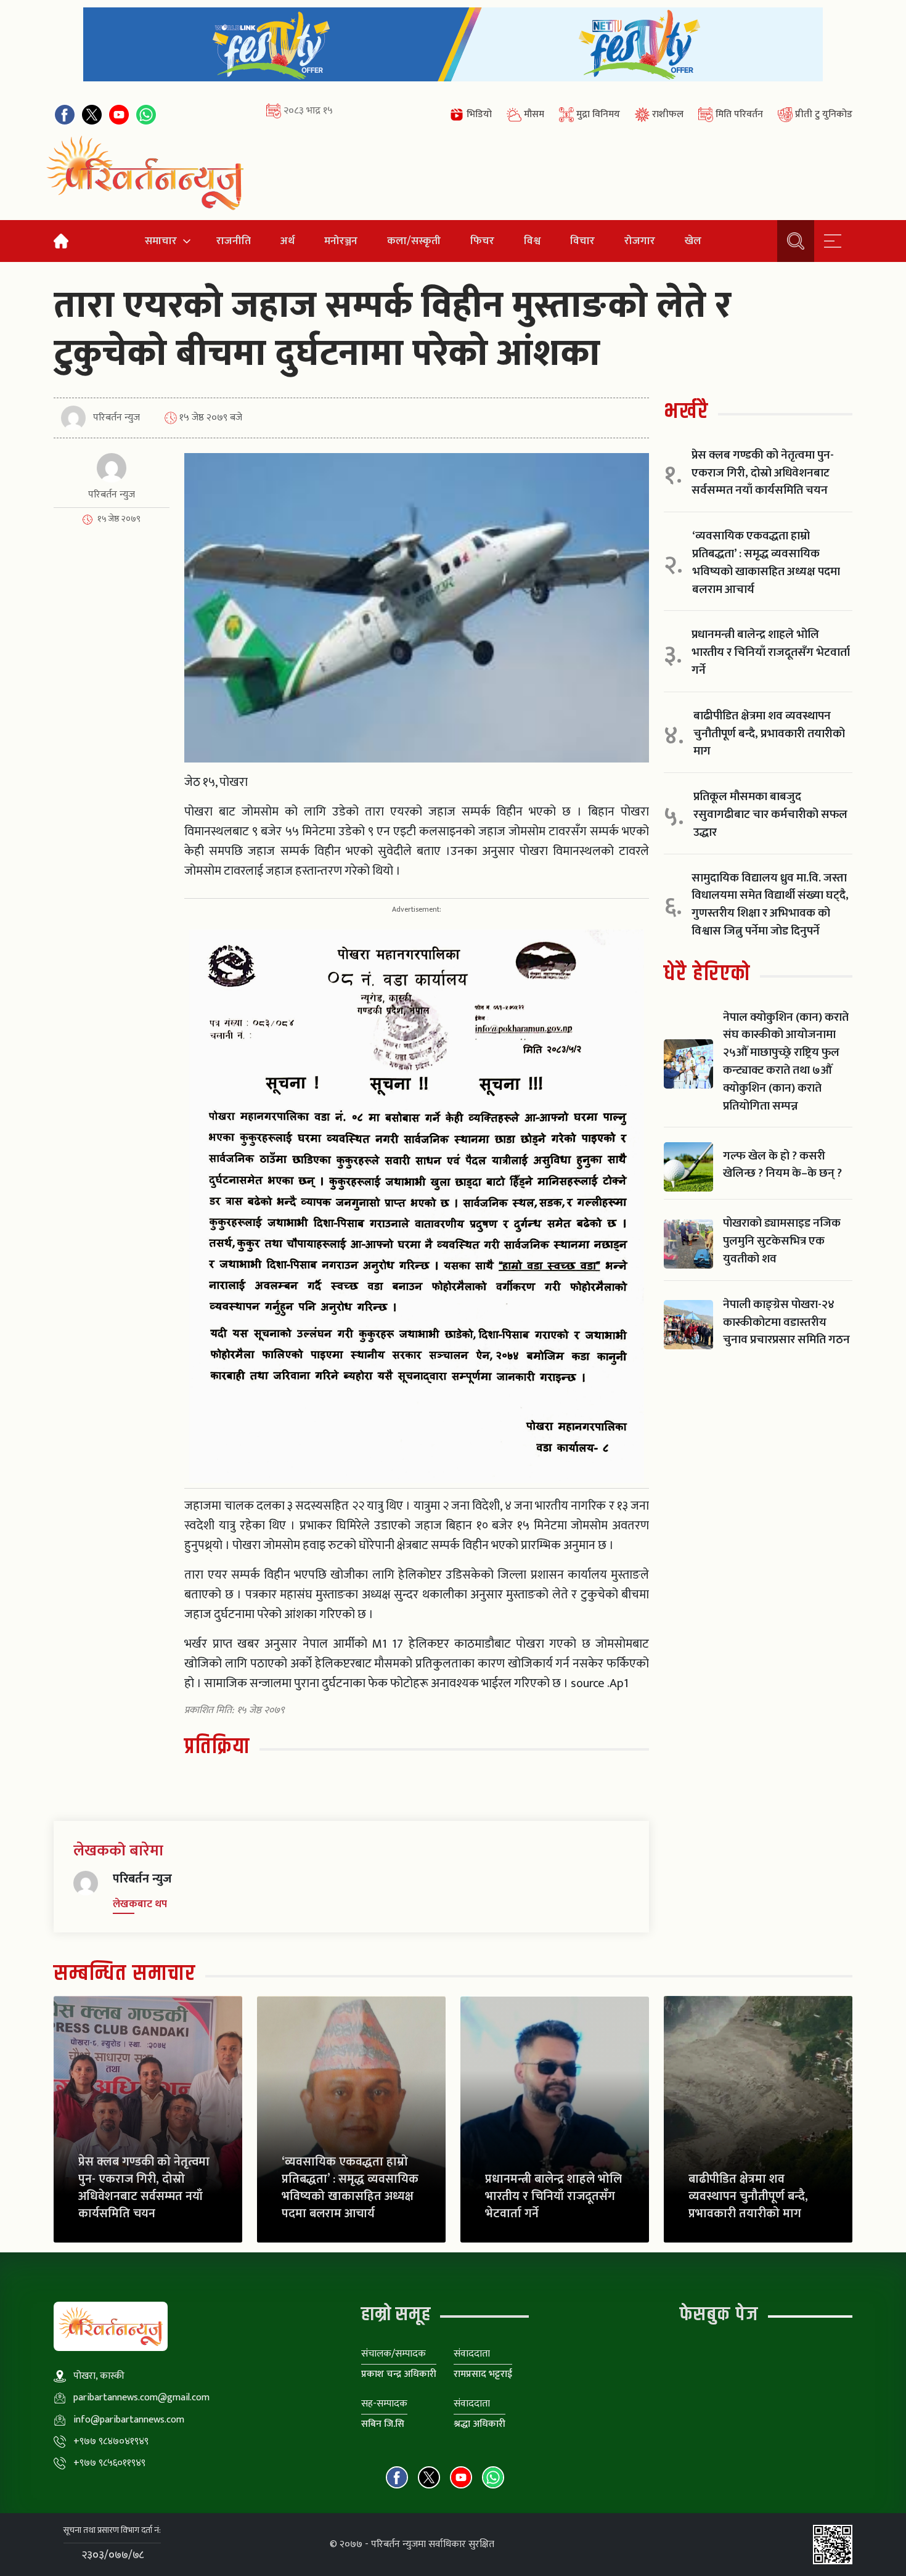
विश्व (532, 241)
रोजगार (640, 241)
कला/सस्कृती (414, 241)
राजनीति (234, 241)
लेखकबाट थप (140, 1904)
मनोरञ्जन (341, 241)
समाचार (161, 241)
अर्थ (288, 241)
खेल (693, 241)
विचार (582, 241)
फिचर (482, 241)
